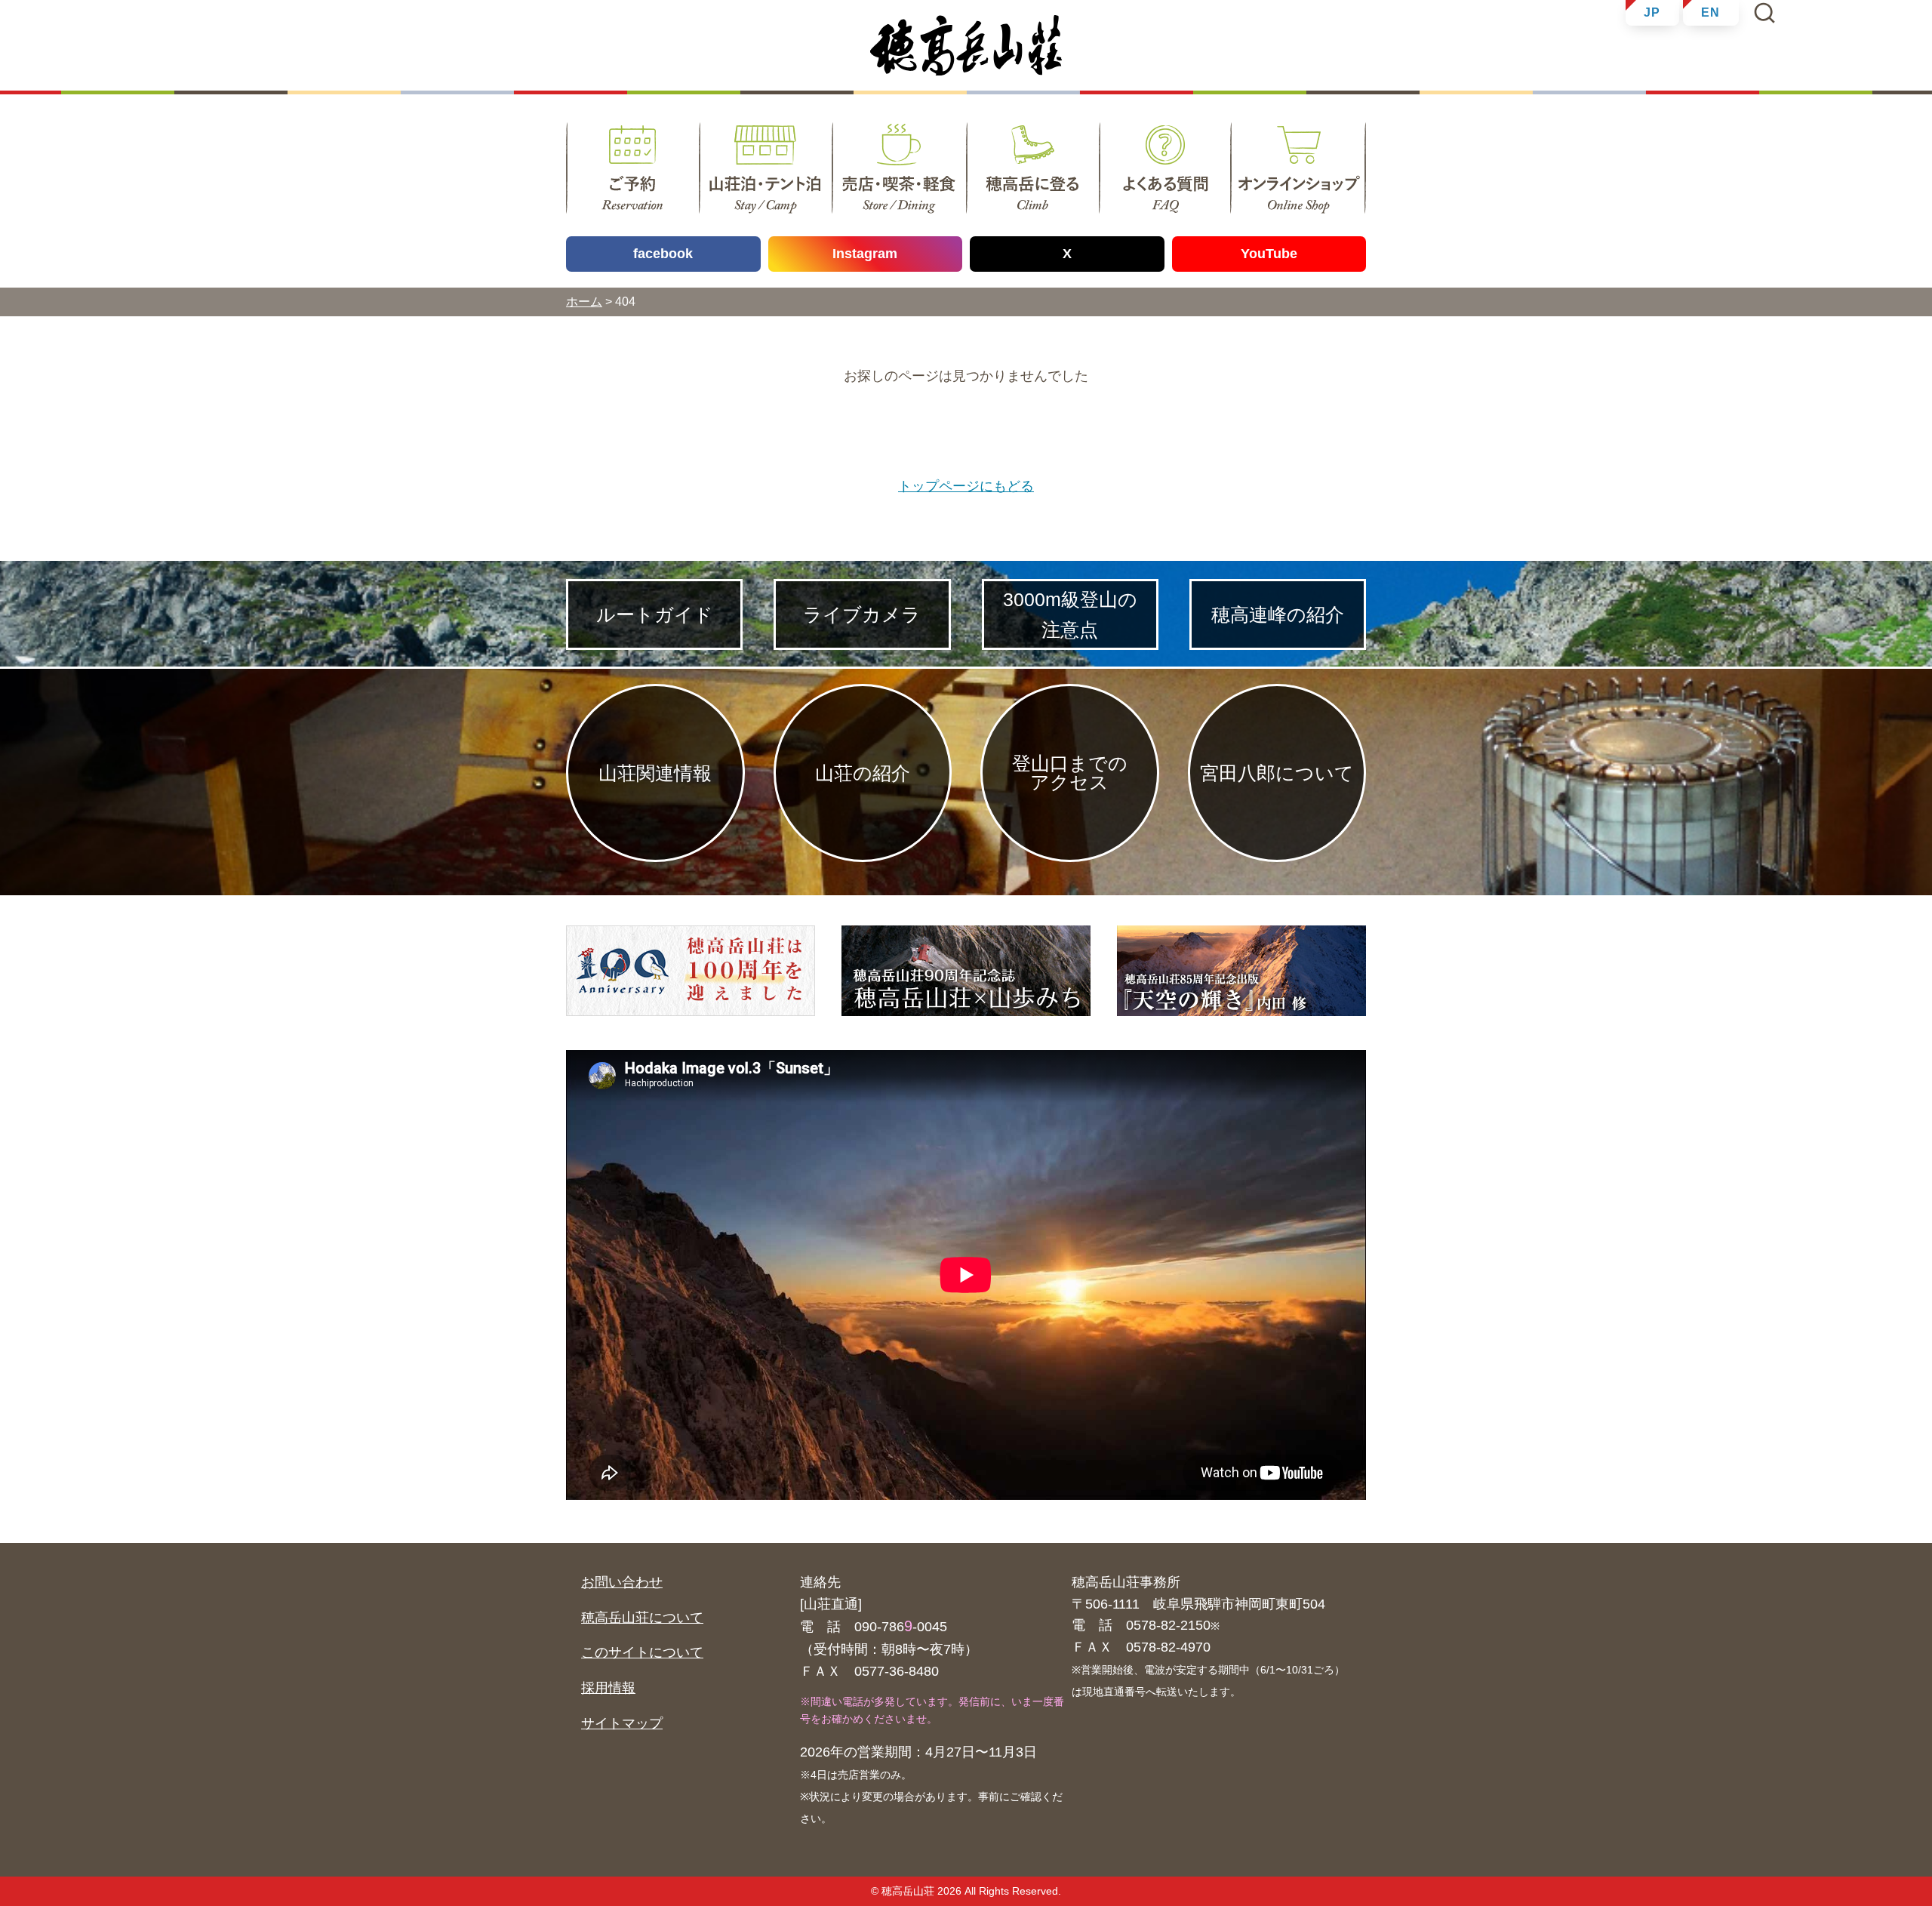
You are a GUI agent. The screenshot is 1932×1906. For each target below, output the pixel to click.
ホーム (584, 302)
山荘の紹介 (863, 773)
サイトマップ (622, 1723)
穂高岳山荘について (642, 1618)
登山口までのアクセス (1070, 773)
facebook (663, 254)
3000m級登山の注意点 (1070, 614)
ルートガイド (655, 614)
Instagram (865, 254)
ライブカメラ (862, 614)
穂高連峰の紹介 (1278, 614)
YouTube (1269, 254)
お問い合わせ (622, 1582)
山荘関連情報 (655, 773)
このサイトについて (642, 1652)
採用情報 (608, 1688)
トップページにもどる (966, 486)
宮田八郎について (1277, 773)
